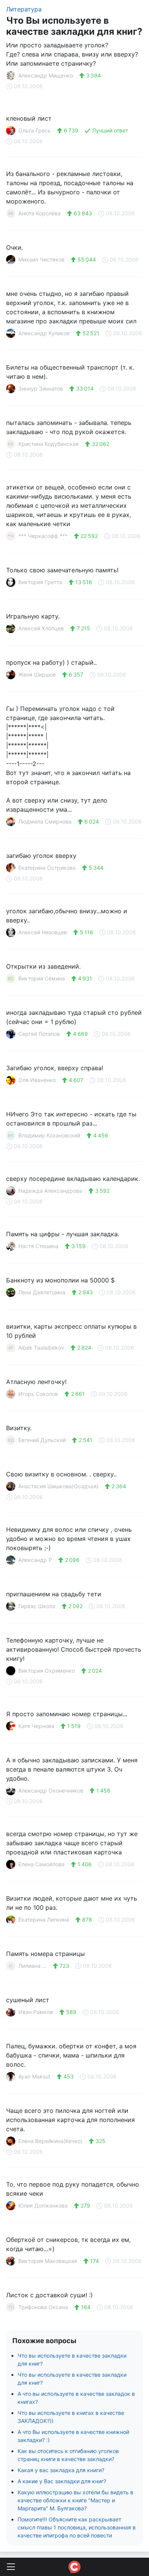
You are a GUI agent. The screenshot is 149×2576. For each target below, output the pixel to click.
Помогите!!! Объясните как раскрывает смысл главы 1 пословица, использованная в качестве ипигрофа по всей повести (77, 2527)
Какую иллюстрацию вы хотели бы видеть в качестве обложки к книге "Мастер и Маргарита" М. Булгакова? (75, 2500)
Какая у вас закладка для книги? (61, 2470)
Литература (24, 9)
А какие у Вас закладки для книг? (62, 2481)
